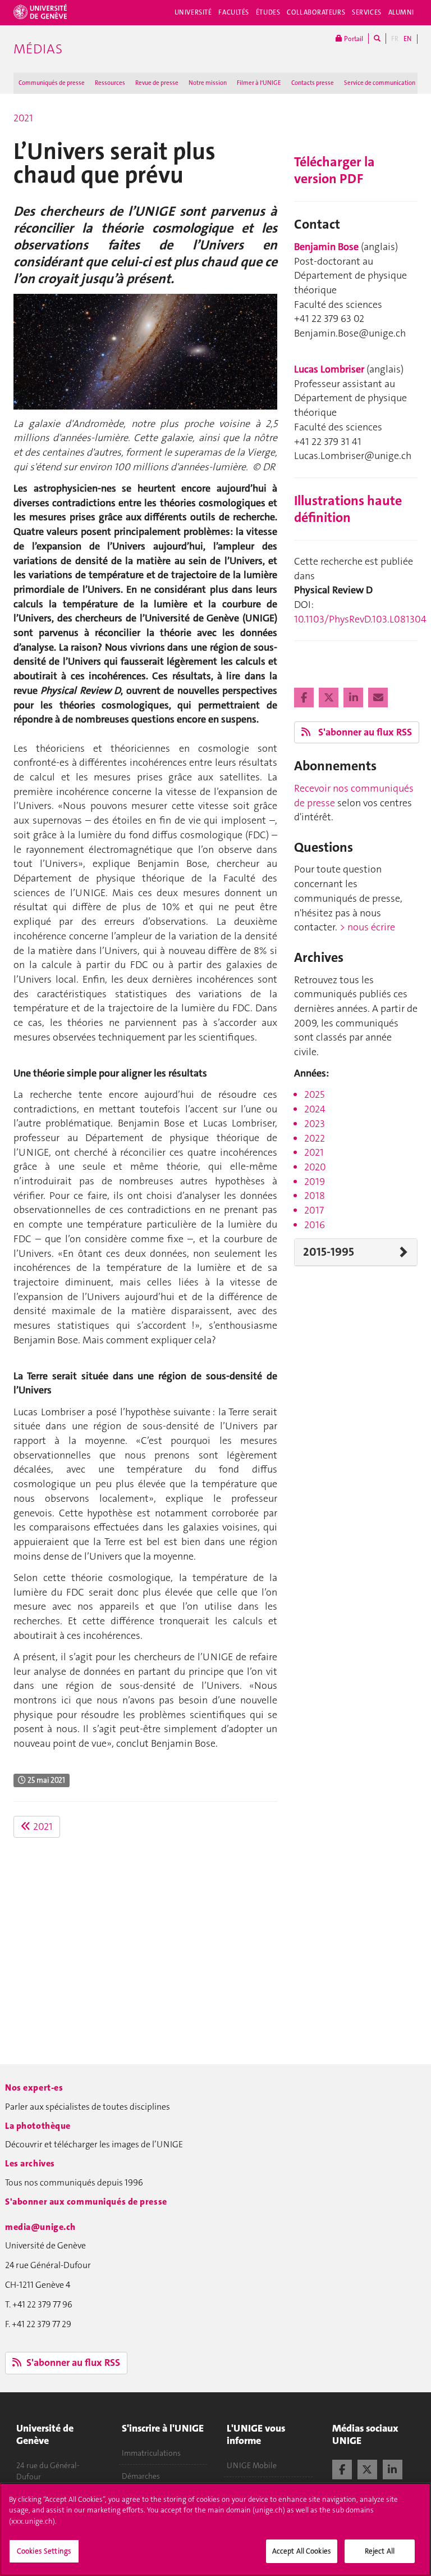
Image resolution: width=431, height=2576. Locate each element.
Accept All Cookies (302, 2551)
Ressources (110, 83)
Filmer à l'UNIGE (259, 83)
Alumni (401, 12)
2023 (315, 1124)
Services (367, 12)
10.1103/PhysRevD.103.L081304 (360, 619)
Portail (353, 39)
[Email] (378, 698)
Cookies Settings (44, 2551)
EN (407, 39)
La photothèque (38, 2126)
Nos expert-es (34, 2087)
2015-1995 (329, 1252)
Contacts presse (313, 83)
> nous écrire (367, 927)
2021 (23, 118)
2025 (314, 1094)
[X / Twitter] (367, 2468)
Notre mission (208, 83)
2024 (315, 1109)
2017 (314, 1210)
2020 (315, 1167)
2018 (315, 1196)
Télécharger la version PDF (334, 170)
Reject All (380, 2551)
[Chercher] (377, 38)
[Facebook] (305, 698)
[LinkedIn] (354, 698)
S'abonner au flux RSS (364, 732)
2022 (315, 1138)
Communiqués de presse (52, 83)
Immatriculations (151, 2453)
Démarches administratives (148, 2482)
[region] (215, 2529)
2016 (315, 1225)
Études (268, 12)
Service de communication (380, 83)
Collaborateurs (316, 12)
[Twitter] (330, 698)
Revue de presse (157, 83)
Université (193, 12)
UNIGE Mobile (252, 2465)
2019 (315, 1182)
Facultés (234, 12)
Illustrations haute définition (348, 509)
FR (395, 39)
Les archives (30, 2163)
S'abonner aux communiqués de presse (86, 2202)
